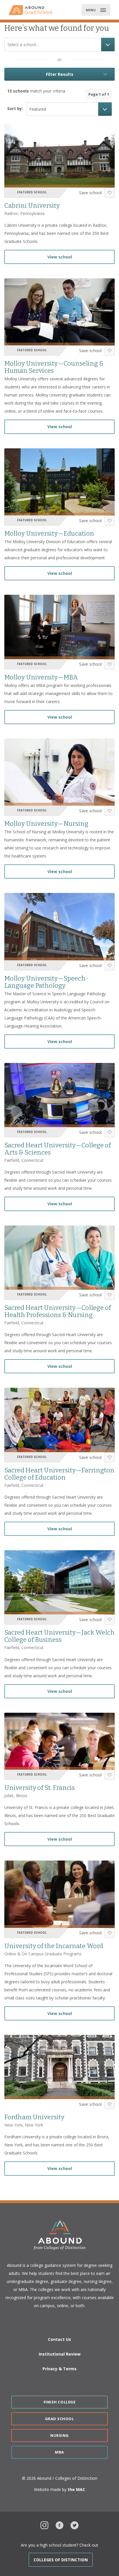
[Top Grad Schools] (33, 10)
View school (60, 257)
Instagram (44, 2525)
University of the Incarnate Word (54, 1946)
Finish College (59, 2402)
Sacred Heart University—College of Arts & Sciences (58, 1149)
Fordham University (34, 2117)
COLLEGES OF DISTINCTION (61, 2560)
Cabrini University (32, 206)
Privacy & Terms (59, 2369)
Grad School (60, 2419)
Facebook (59, 2525)
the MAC (76, 2489)
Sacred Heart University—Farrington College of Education (59, 1474)
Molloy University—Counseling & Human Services (54, 367)
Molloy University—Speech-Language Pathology (46, 982)
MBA (59, 2452)
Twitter (75, 2525)
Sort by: (15, 108)
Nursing (59, 2435)
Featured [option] (38, 109)
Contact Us (59, 2339)
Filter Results (60, 74)
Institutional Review (60, 2354)
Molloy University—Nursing (46, 824)
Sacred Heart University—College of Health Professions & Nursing (58, 1311)
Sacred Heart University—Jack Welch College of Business (59, 1636)
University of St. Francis (40, 1788)
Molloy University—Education (49, 533)
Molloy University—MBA (41, 677)
